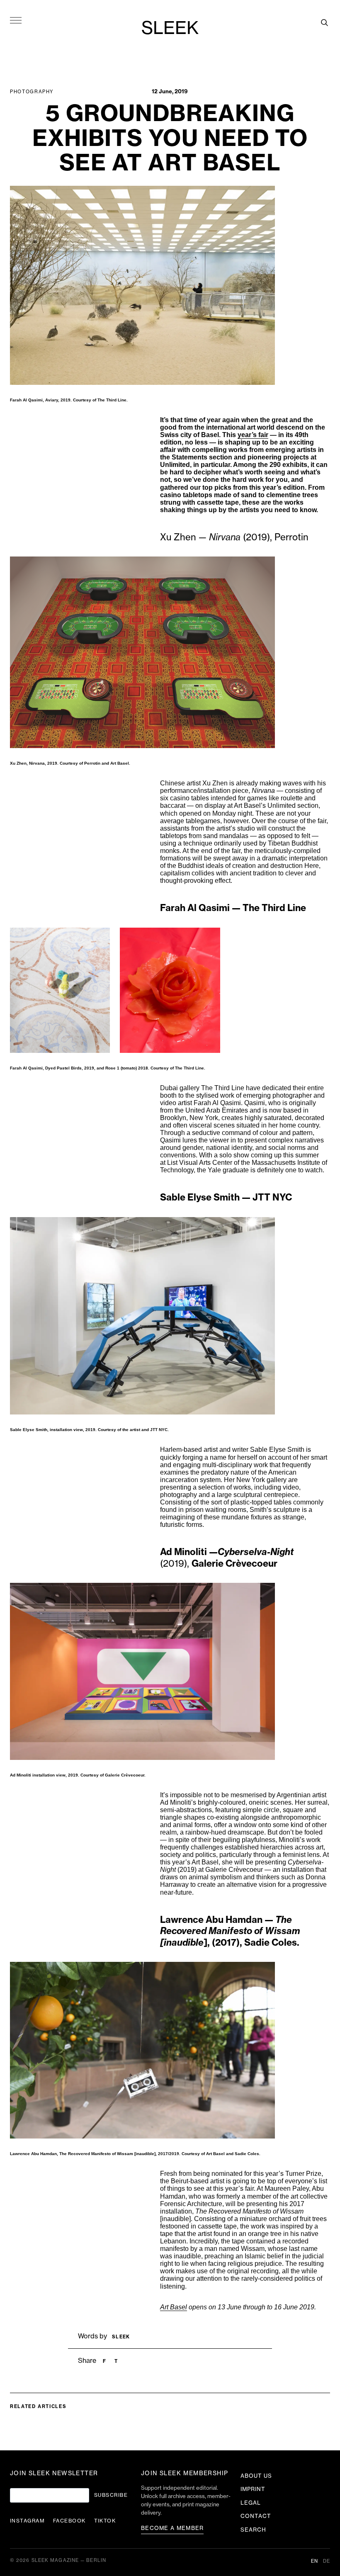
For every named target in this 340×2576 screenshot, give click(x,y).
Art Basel (174, 2307)
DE (327, 2561)
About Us (256, 2476)
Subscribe (111, 2495)
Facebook (69, 2521)
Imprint (253, 2489)
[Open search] (324, 22)
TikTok (105, 2521)
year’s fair (253, 435)
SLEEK (170, 29)
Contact (256, 2516)
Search (253, 2530)
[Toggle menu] (16, 20)
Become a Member (172, 2528)
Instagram (27, 2521)
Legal (251, 2503)
